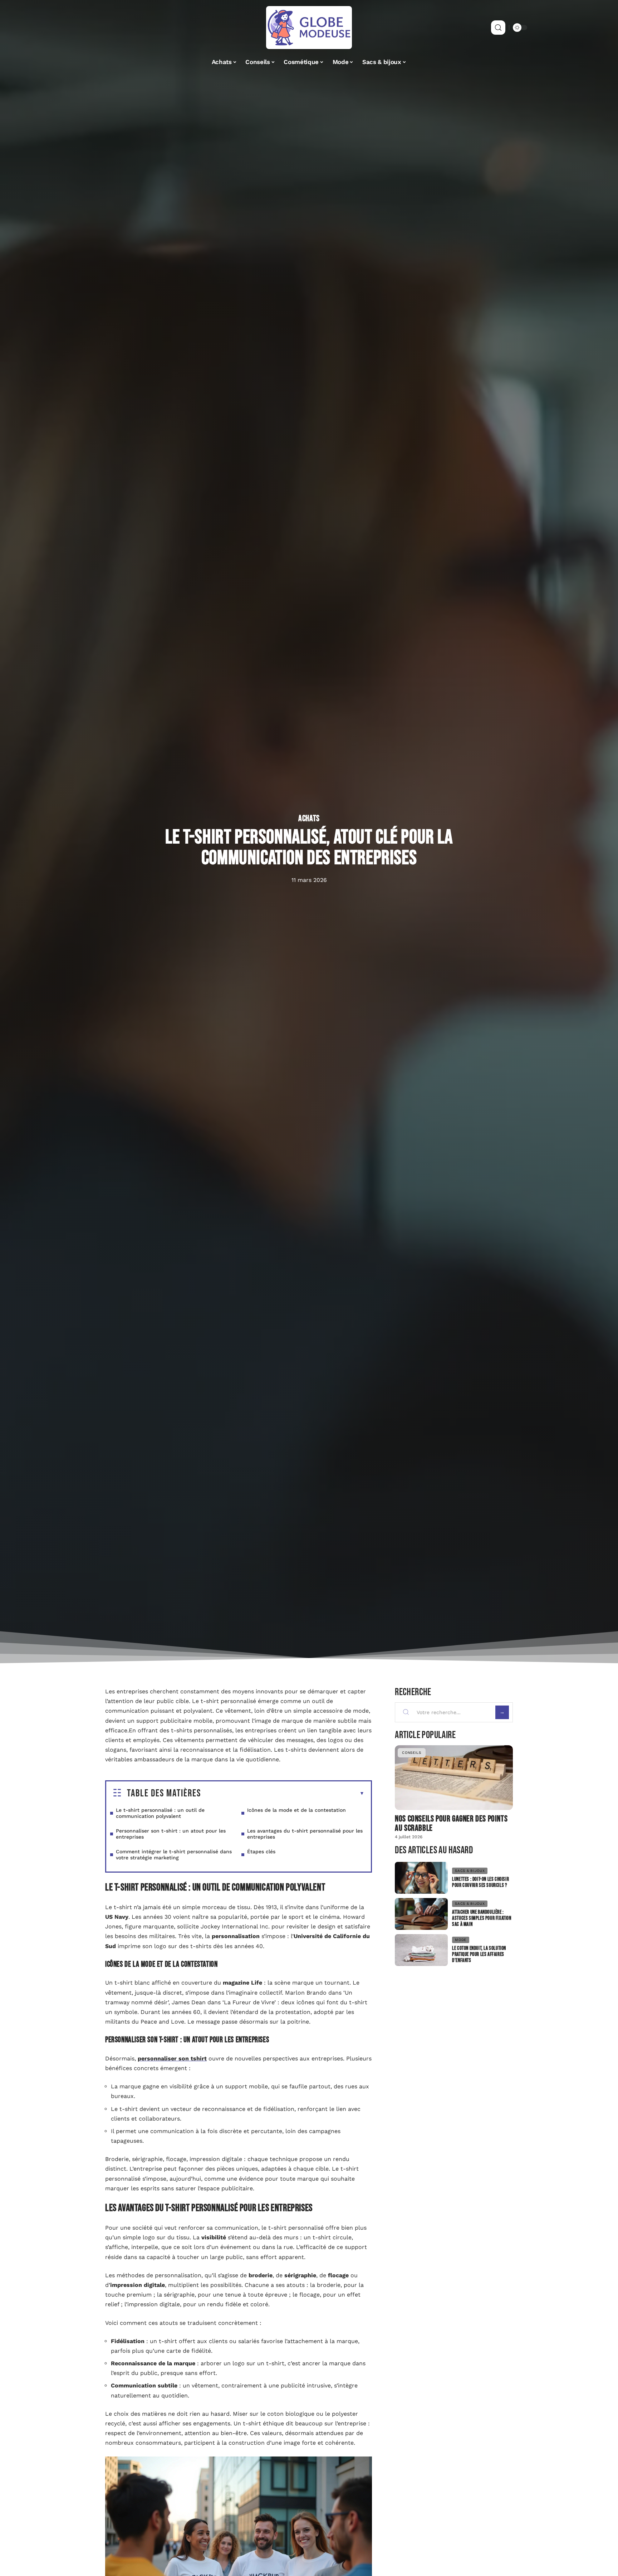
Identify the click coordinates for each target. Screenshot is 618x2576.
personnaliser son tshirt (172, 2058)
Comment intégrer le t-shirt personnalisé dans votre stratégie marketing (174, 1855)
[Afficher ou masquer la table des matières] (283, 1794)
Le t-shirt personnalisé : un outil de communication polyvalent (160, 1813)
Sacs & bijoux (470, 1871)
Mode (461, 1940)
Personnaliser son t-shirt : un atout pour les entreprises (171, 1834)
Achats (309, 819)
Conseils (412, 1753)
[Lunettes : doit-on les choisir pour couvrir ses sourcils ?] (421, 1878)
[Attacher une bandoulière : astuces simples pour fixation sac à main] (421, 1914)
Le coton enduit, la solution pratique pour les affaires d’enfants (479, 1954)
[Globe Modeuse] (309, 28)
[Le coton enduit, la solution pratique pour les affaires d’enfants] (421, 1950)
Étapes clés (261, 1851)
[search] (498, 28)
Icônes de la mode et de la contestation (296, 1810)
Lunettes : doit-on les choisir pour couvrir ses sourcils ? (480, 1882)
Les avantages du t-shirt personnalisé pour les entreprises (305, 1834)
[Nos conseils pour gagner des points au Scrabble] (454, 1778)
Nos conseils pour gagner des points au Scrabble (451, 1823)
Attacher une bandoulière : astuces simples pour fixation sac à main (482, 1918)
